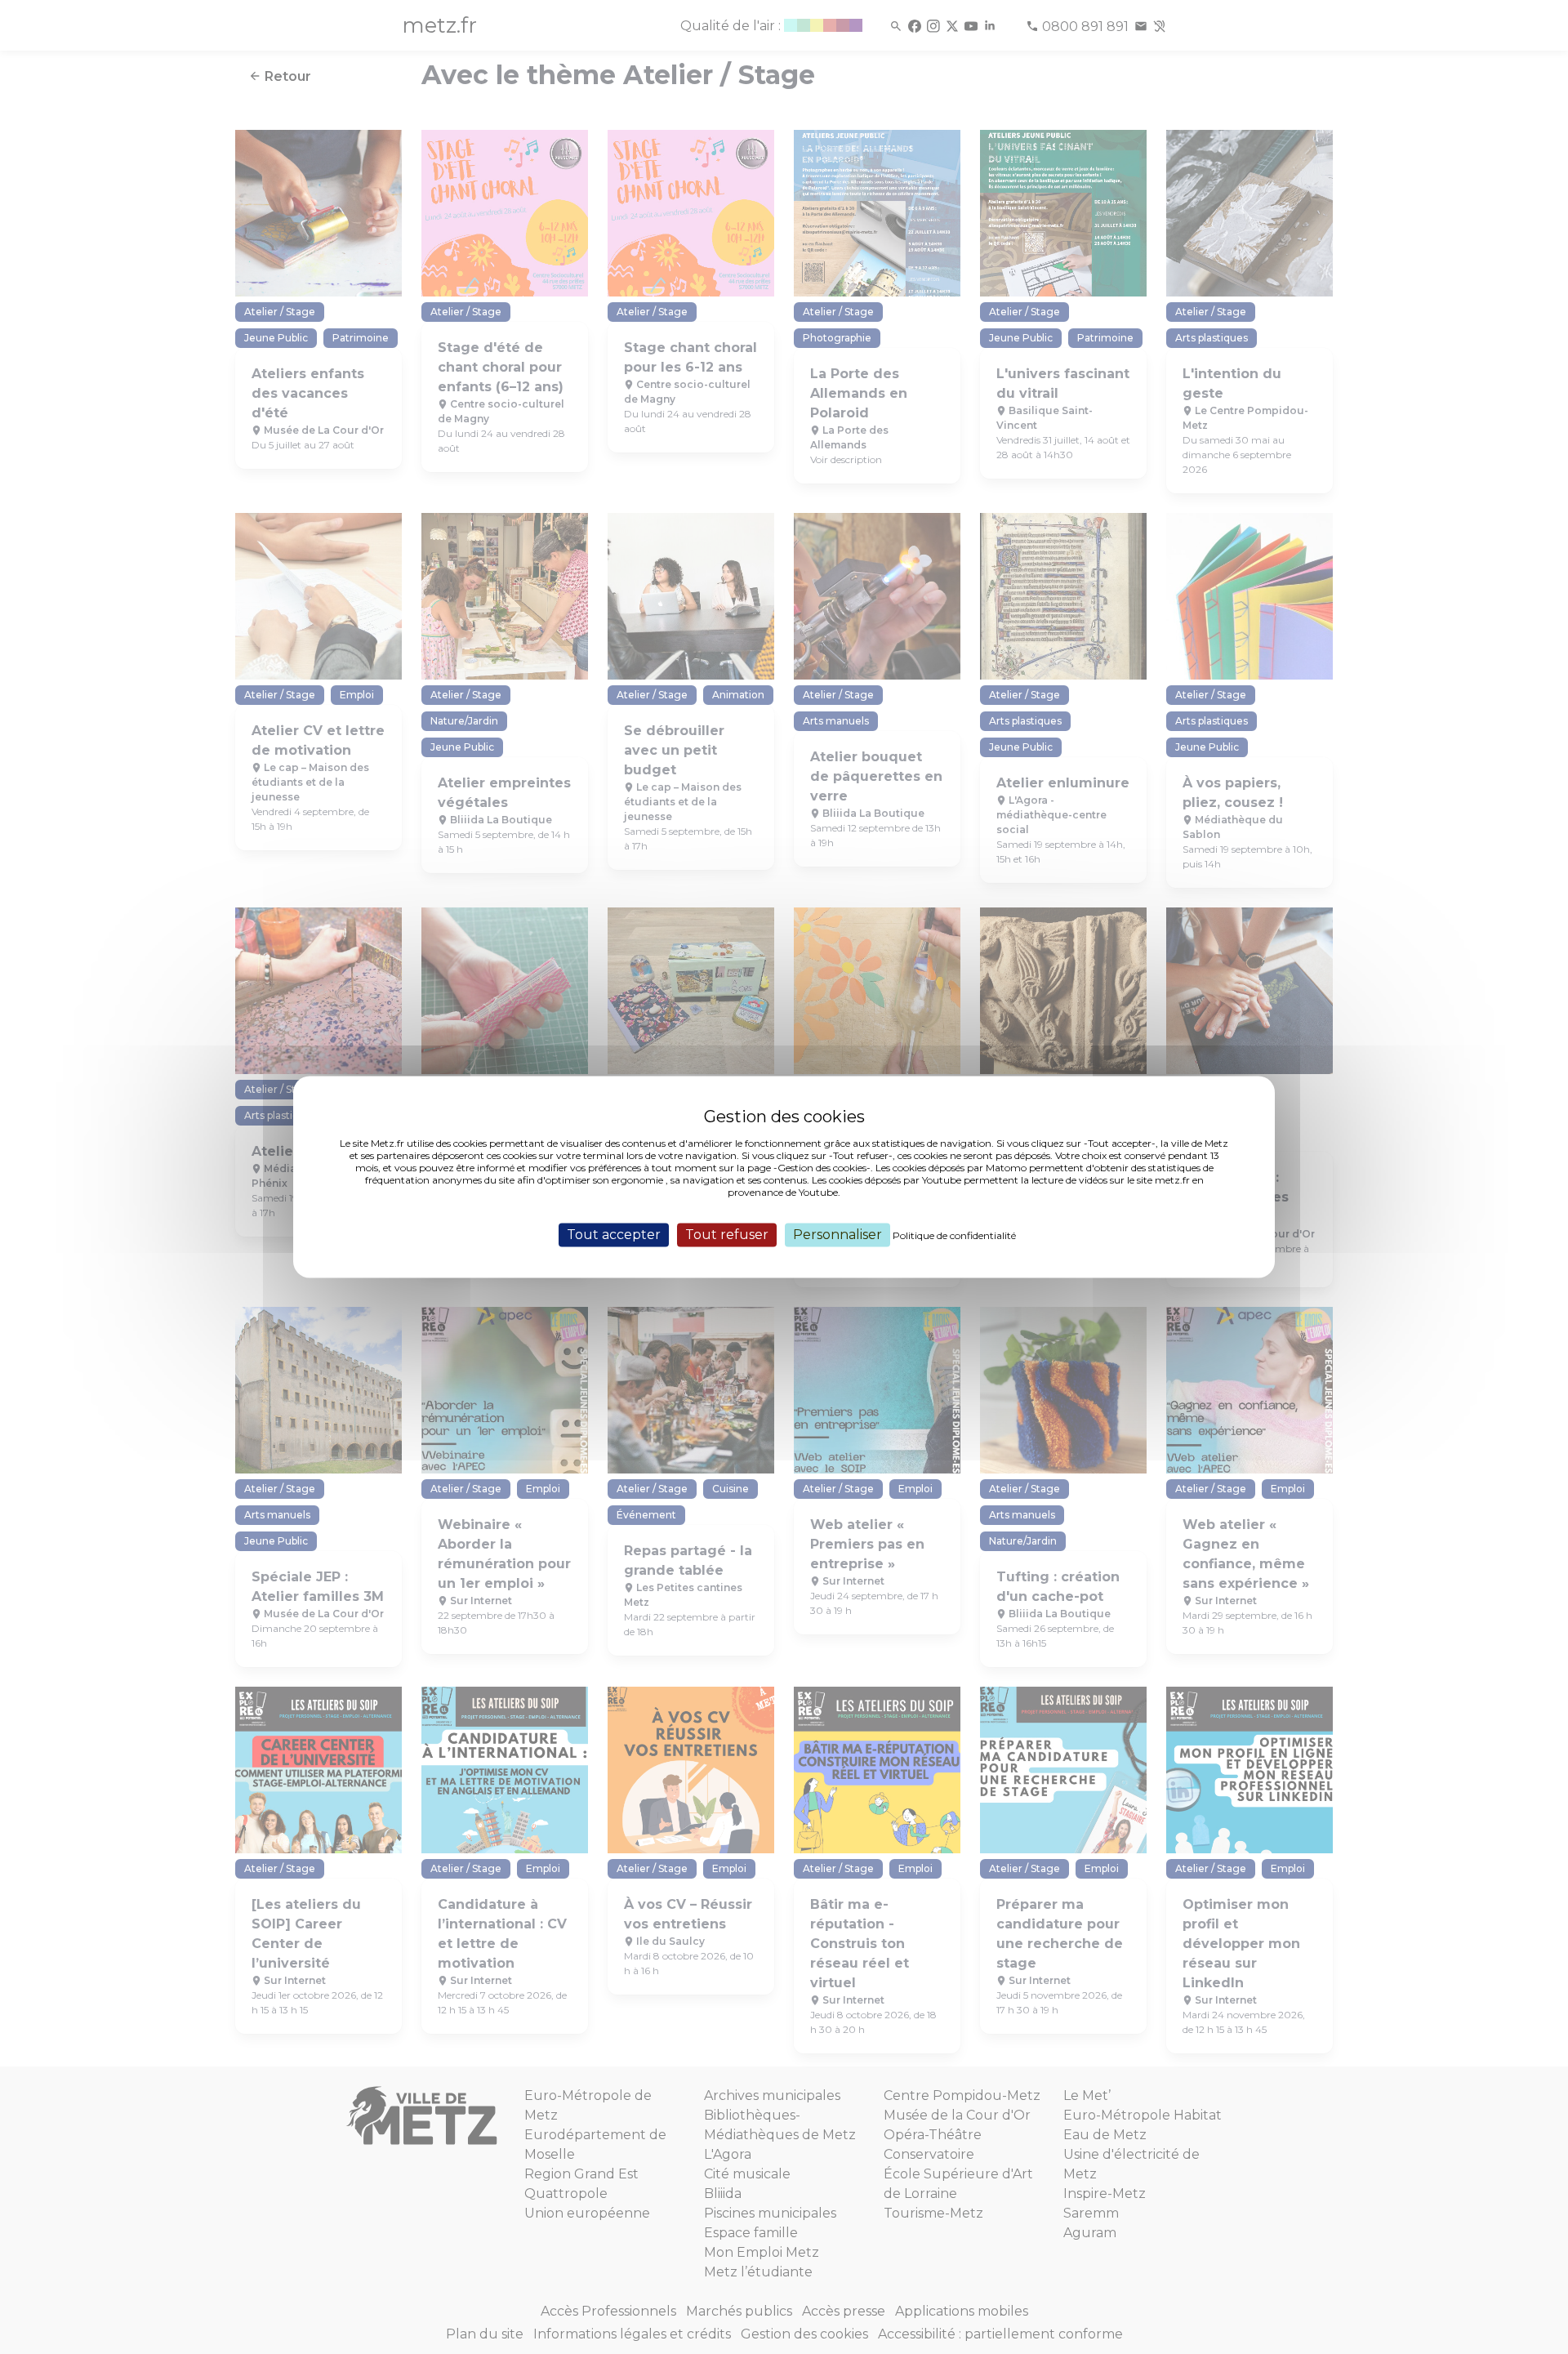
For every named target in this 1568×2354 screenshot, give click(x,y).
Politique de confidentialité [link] (954, 1235)
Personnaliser (837, 1235)
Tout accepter (614, 1235)
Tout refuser (727, 1235)
